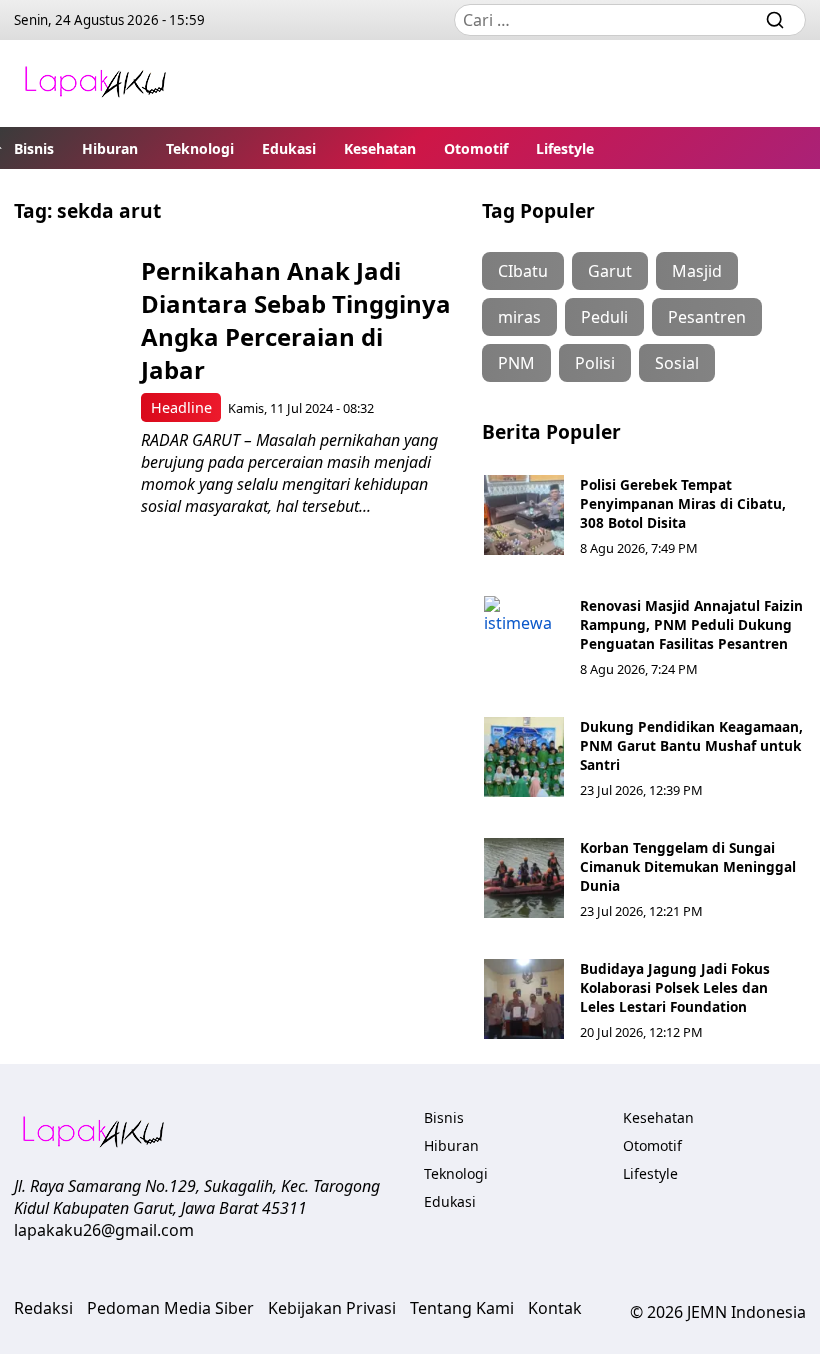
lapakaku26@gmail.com (104, 1230)
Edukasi (289, 148)
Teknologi (200, 148)
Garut (610, 271)
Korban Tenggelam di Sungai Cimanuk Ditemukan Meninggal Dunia (688, 866)
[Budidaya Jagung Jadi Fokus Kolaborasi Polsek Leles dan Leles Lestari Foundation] (524, 999)
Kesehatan (380, 148)
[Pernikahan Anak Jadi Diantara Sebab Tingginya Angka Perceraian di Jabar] (70, 308)
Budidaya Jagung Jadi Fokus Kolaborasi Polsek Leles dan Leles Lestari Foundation (675, 987)
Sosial (677, 363)
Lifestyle (565, 148)
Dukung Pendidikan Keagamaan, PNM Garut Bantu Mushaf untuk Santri (691, 745)
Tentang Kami (462, 1308)
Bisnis (34, 148)
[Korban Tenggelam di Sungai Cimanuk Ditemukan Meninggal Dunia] (524, 878)
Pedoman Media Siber (170, 1308)
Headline (181, 407)
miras (519, 317)
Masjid (697, 271)
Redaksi (43, 1308)
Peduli (604, 317)
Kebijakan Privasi (332, 1308)
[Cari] (775, 20)
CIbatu (523, 271)
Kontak (555, 1308)
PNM (516, 363)
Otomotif (476, 148)
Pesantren (707, 317)
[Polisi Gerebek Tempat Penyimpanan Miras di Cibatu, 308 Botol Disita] (524, 515)
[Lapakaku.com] (95, 83)
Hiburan (110, 148)
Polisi (595, 363)
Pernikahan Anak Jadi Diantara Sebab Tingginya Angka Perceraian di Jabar (296, 320)
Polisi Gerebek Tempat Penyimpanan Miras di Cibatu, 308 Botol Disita (683, 503)
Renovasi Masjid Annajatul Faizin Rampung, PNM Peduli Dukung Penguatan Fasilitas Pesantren (691, 624)
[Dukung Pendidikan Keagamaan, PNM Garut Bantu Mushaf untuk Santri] (524, 757)
